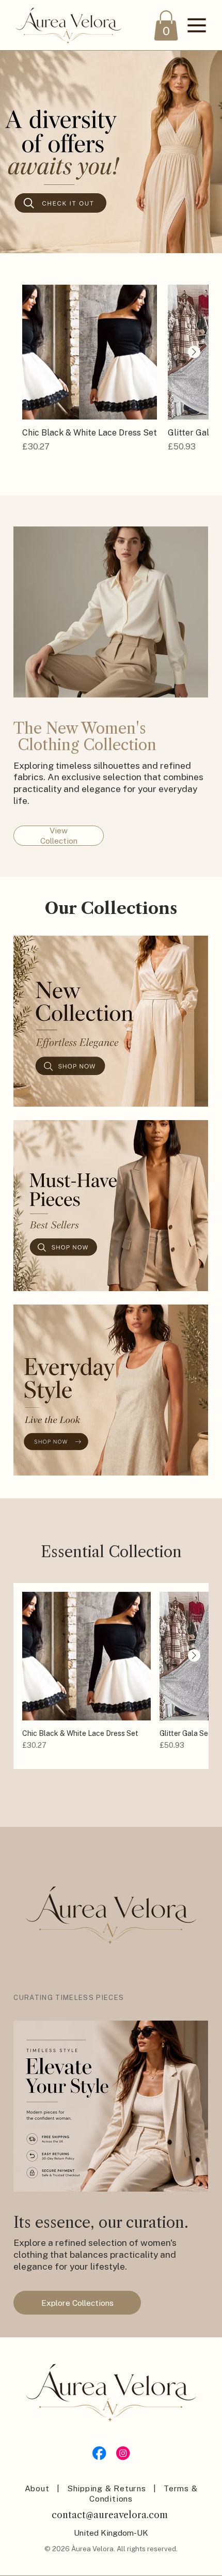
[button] (166, 25)
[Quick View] (90, 352)
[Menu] (197, 25)
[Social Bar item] (99, 2453)
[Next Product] (194, 352)
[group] (111, 374)
